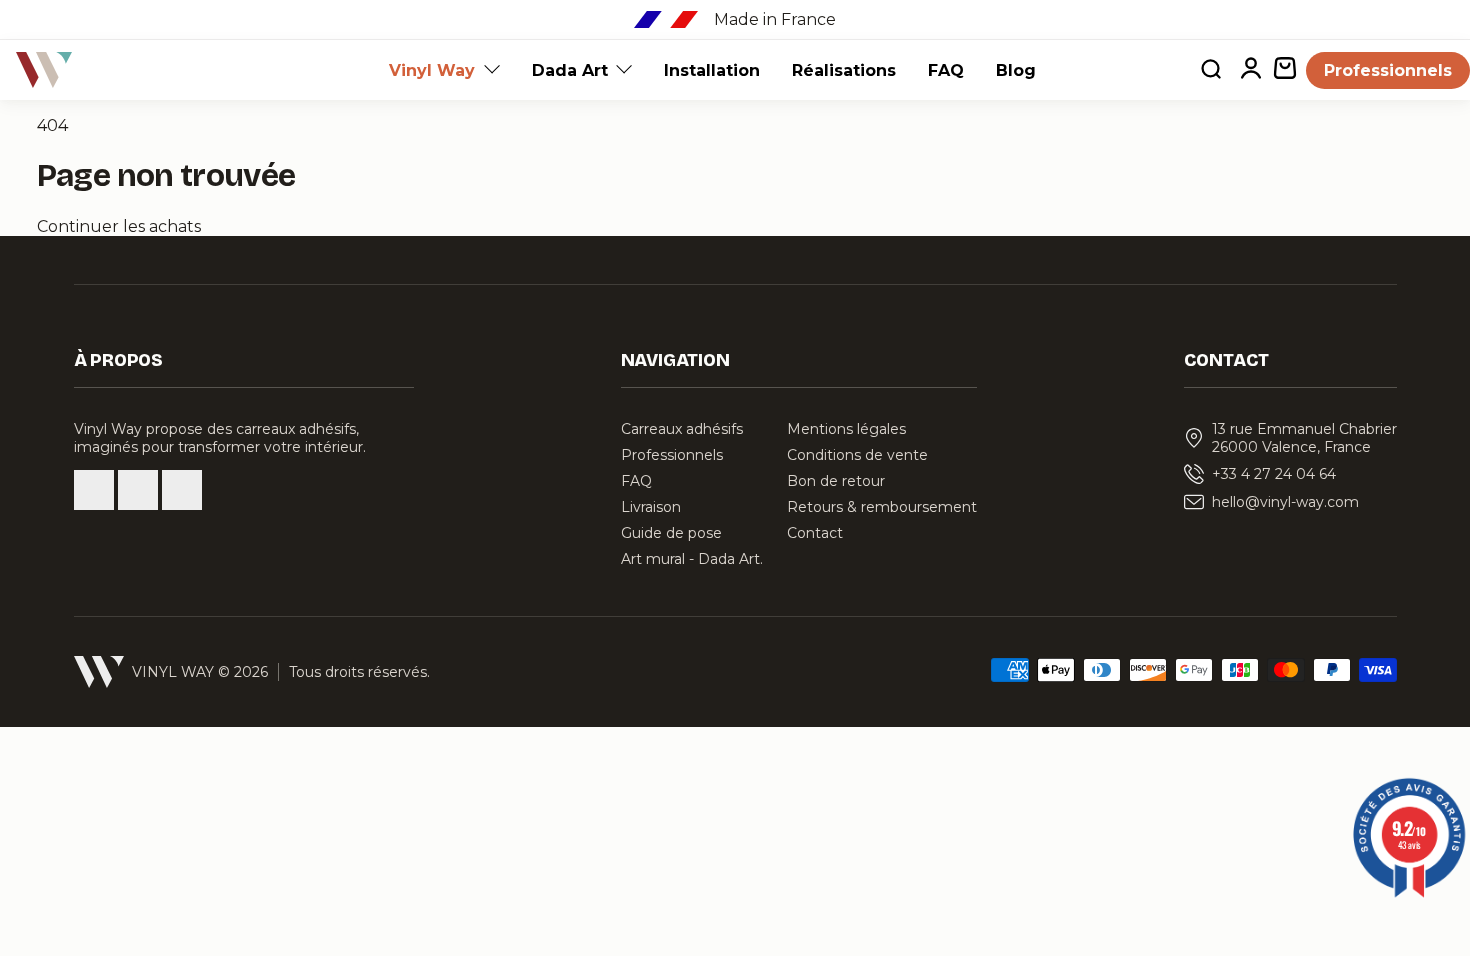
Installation (712, 70)
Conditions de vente (857, 455)
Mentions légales (846, 429)
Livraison (651, 507)
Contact (815, 533)
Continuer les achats (119, 226)
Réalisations (844, 70)
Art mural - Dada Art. (692, 559)
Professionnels (1388, 70)
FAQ (946, 70)
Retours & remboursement (882, 507)
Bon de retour (836, 481)
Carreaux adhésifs (682, 429)
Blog (1016, 70)
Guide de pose (671, 533)
